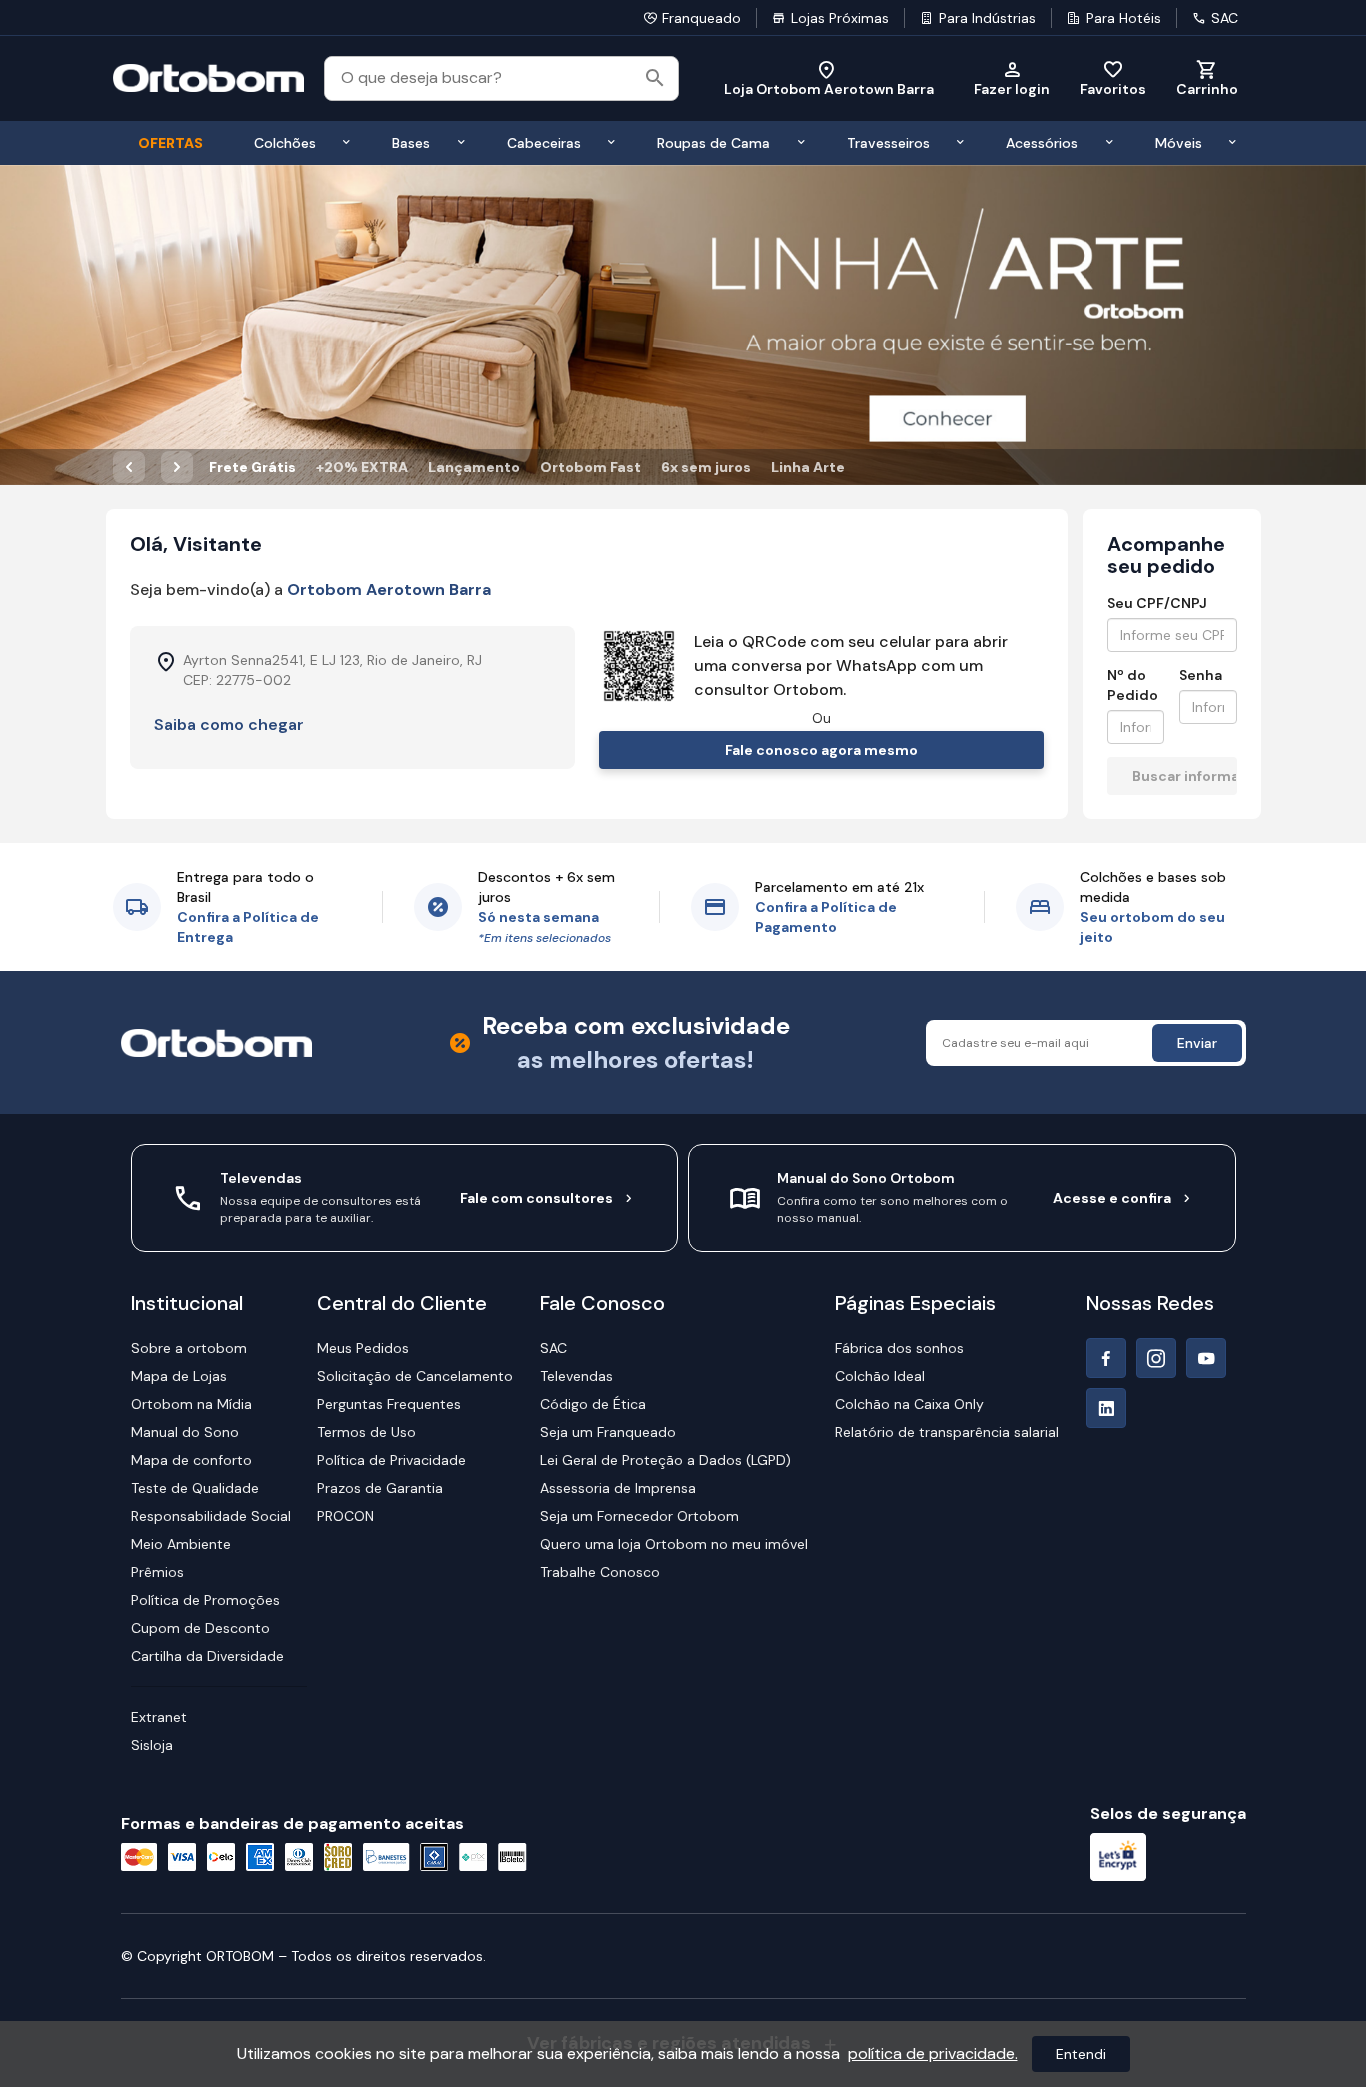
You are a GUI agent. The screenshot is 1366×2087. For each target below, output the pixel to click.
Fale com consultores (536, 1198)
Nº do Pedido (1132, 685)
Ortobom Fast (590, 467)
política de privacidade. (933, 2053)
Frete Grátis (252, 467)
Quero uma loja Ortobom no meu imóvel (674, 1544)
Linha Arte (808, 467)
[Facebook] (1106, 1358)
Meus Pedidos (363, 1348)
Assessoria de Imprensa (618, 1488)
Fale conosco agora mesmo (821, 750)
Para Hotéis (1123, 18)
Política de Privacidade (391, 1460)
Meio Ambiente (181, 1544)
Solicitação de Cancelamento (415, 1376)
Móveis (1178, 143)
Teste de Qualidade (195, 1488)
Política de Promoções (205, 1600)
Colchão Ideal (880, 1376)
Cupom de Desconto (200, 1628)
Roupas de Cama (713, 143)
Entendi (1081, 2054)
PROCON (345, 1516)
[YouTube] (1206, 1358)
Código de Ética (593, 1404)
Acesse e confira (1112, 1198)
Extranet (159, 1717)
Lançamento (474, 467)
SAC (1224, 18)
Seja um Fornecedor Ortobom (639, 1516)
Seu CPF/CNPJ (1157, 603)
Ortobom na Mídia (191, 1404)
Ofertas (170, 143)
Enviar (1197, 1043)
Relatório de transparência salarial (947, 1432)
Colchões (285, 143)
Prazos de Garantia (380, 1488)
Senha (1200, 675)
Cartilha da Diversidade (207, 1656)
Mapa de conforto (191, 1460)
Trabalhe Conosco (600, 1572)
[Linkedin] (1106, 1408)
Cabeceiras (544, 143)
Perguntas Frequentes (389, 1404)
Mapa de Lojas (179, 1376)
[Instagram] (1156, 1358)
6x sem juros (706, 467)
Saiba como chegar (229, 724)
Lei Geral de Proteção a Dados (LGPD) (665, 1460)
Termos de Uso (366, 1432)
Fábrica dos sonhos (899, 1348)
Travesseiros (888, 143)
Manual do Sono (185, 1432)
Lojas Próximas (840, 18)
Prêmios (157, 1572)
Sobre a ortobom (189, 1348)
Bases (411, 143)
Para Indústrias (987, 18)
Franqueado (701, 18)
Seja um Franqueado (608, 1432)
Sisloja (152, 1745)
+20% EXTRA (362, 467)
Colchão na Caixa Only (909, 1404)
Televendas (576, 1376)
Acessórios (1042, 143)
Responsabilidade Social (211, 1516)
